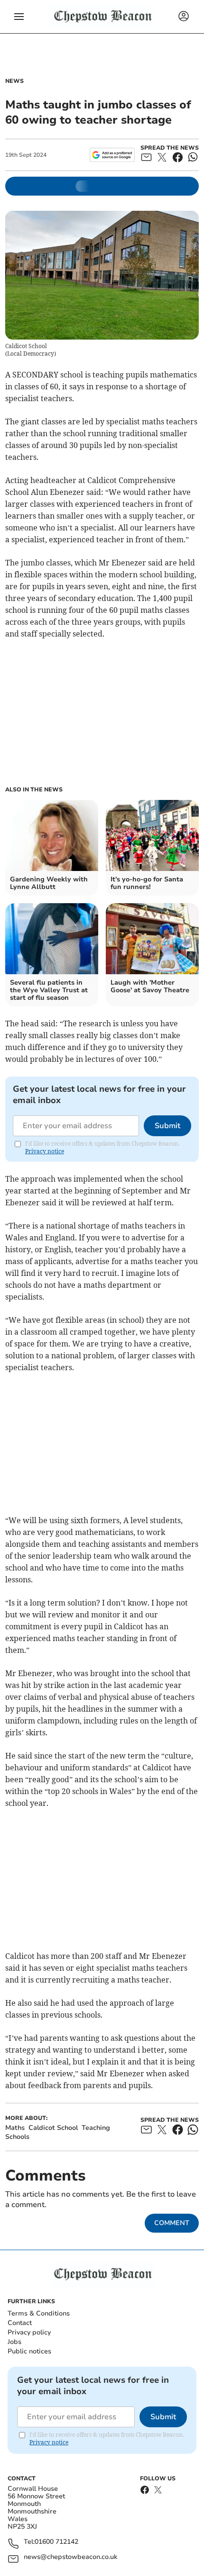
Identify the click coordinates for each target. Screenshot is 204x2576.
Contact (20, 2323)
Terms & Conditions (39, 2313)
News (14, 81)
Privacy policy (29, 2332)
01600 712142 (56, 2542)
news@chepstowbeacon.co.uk (70, 2557)
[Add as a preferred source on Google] (112, 155)
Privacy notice (45, 1151)
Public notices (29, 2351)
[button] (19, 17)
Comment (172, 2223)
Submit (167, 1126)
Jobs (14, 2342)
